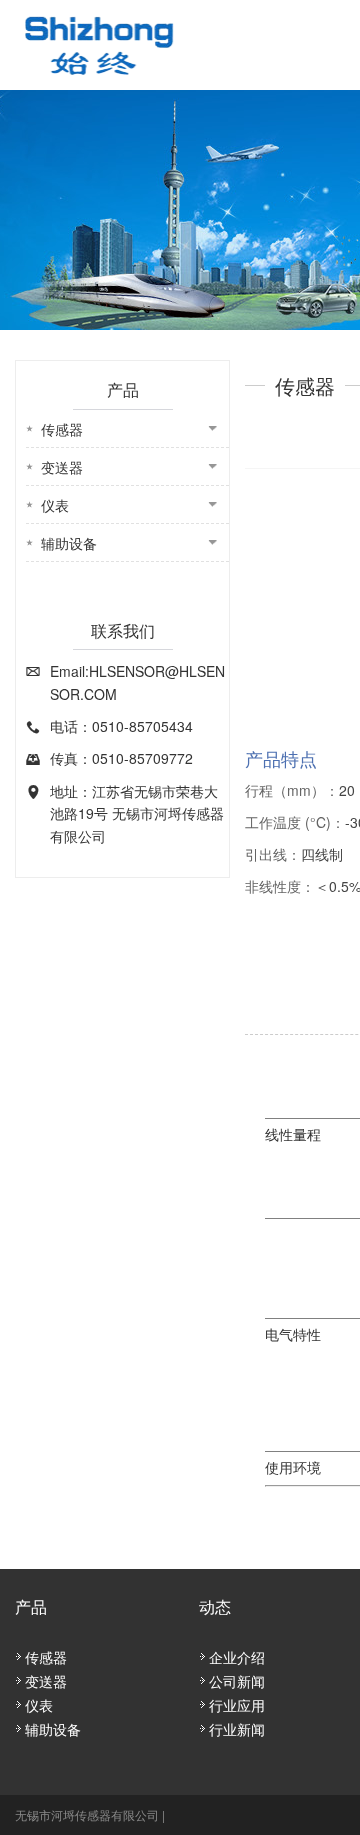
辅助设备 (69, 543)
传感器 (62, 429)
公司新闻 (237, 1681)
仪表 (55, 505)
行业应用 (237, 1705)
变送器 (62, 467)
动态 (215, 1606)
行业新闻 (237, 1729)
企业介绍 (237, 1657)
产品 (31, 1606)
